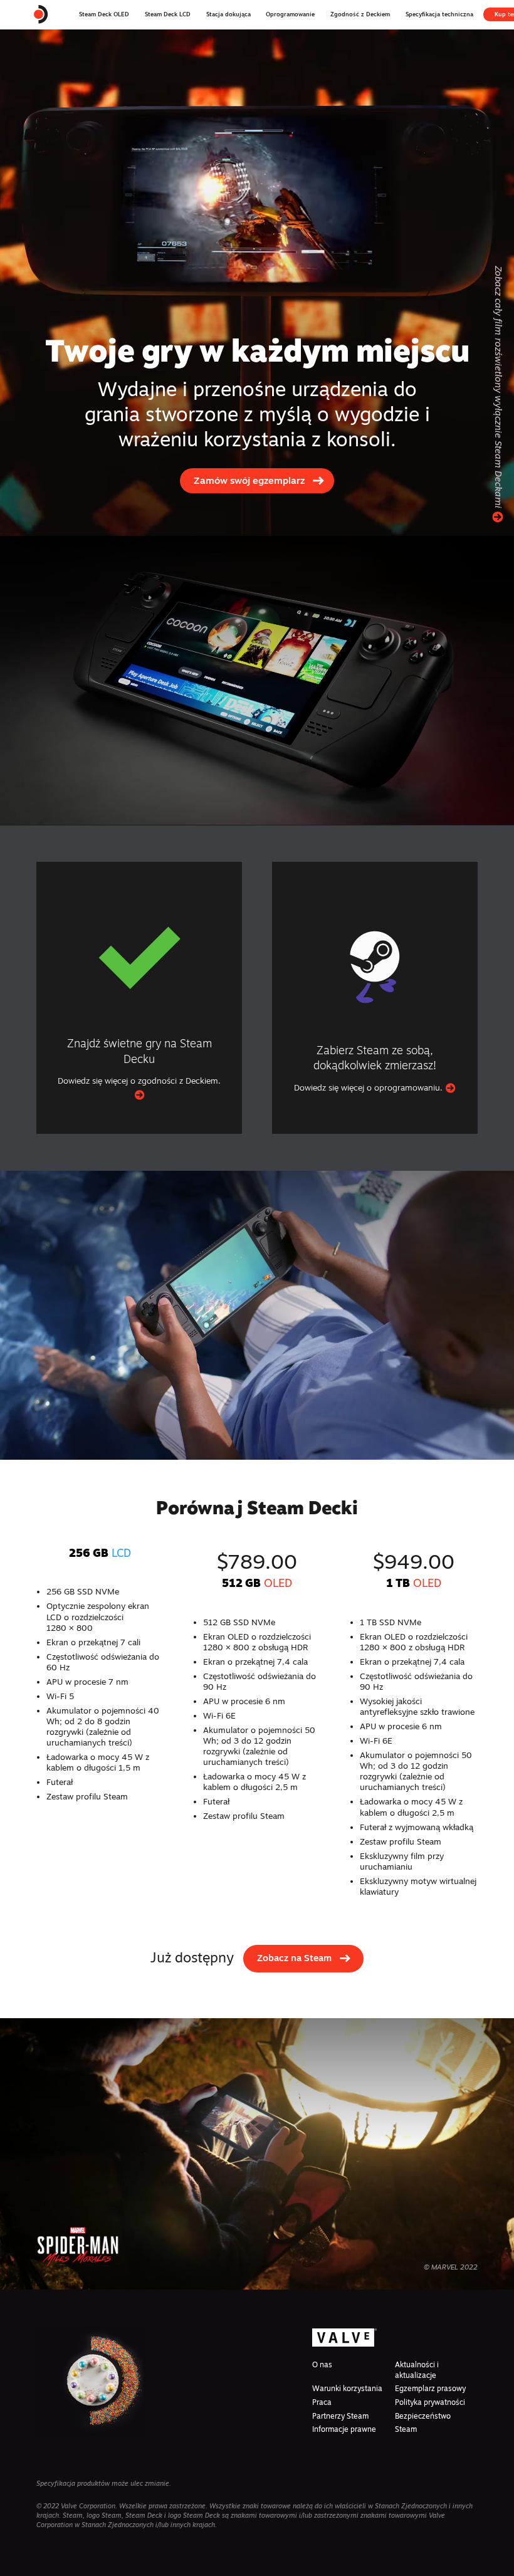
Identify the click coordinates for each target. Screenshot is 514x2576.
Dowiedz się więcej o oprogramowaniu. (370, 1087)
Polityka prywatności (430, 2402)
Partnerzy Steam (340, 2416)
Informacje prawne (344, 2429)
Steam (406, 2429)
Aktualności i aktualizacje (417, 2369)
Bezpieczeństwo (423, 2416)
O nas (322, 2364)
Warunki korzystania (347, 2388)
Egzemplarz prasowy (430, 2388)
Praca (322, 2402)
